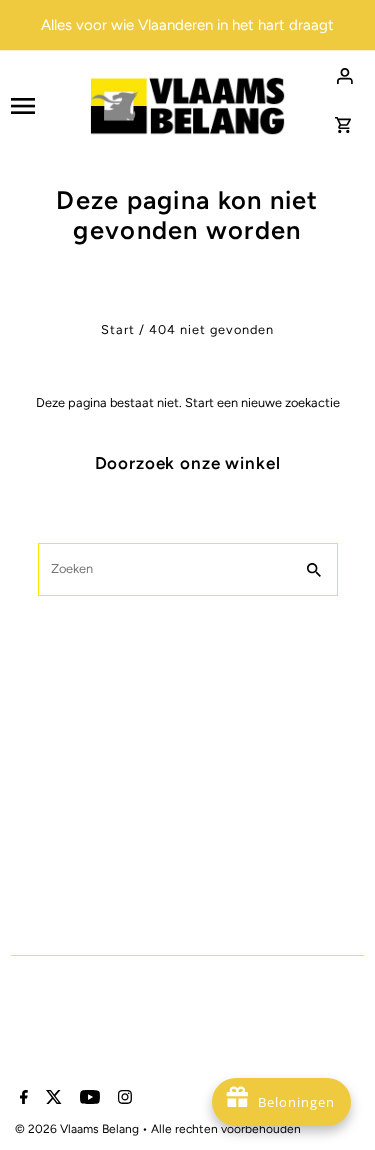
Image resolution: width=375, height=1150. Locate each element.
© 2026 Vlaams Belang (78, 1129)
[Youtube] (87, 1099)
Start (118, 329)
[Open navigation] (43, 106)
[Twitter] (51, 1099)
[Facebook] (21, 1099)
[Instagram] (122, 1099)
